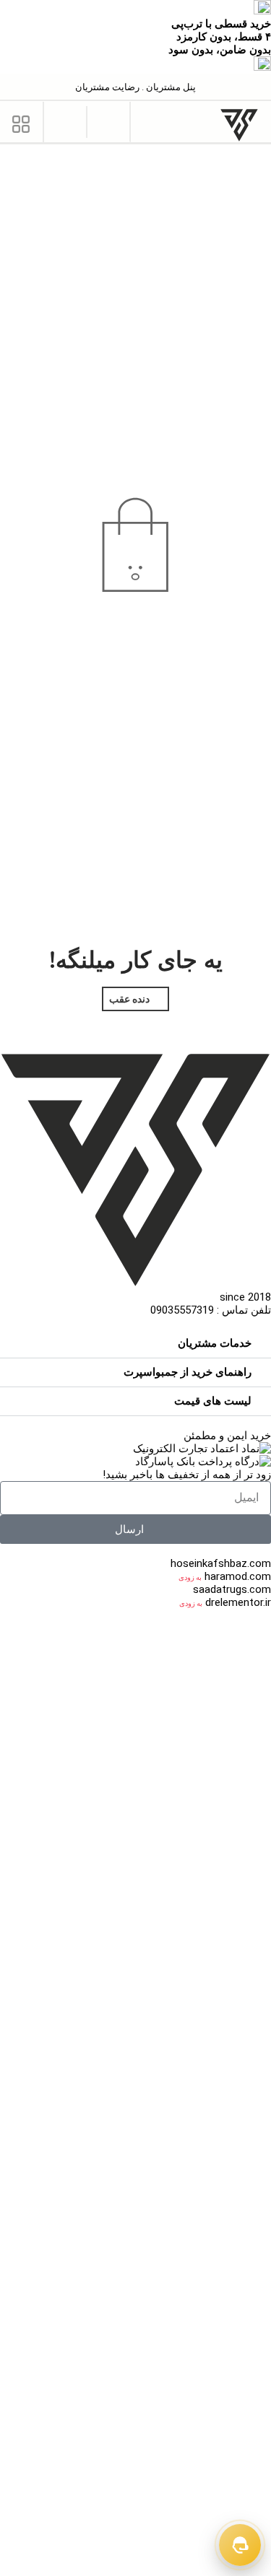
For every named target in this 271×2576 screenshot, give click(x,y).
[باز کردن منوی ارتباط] (240, 2545)
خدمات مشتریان (215, 1343)
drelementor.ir (238, 1602)
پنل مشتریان (170, 87)
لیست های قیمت (213, 1401)
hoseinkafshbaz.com (221, 1563)
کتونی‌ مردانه (218, 1720)
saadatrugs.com (232, 1589)
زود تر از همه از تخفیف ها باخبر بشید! (187, 1475)
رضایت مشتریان (107, 87)
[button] (109, 121)
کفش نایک (248, 2331)
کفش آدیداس (194, 2474)
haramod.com (238, 1576)
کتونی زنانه (152, 1720)
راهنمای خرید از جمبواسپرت (188, 1372)
